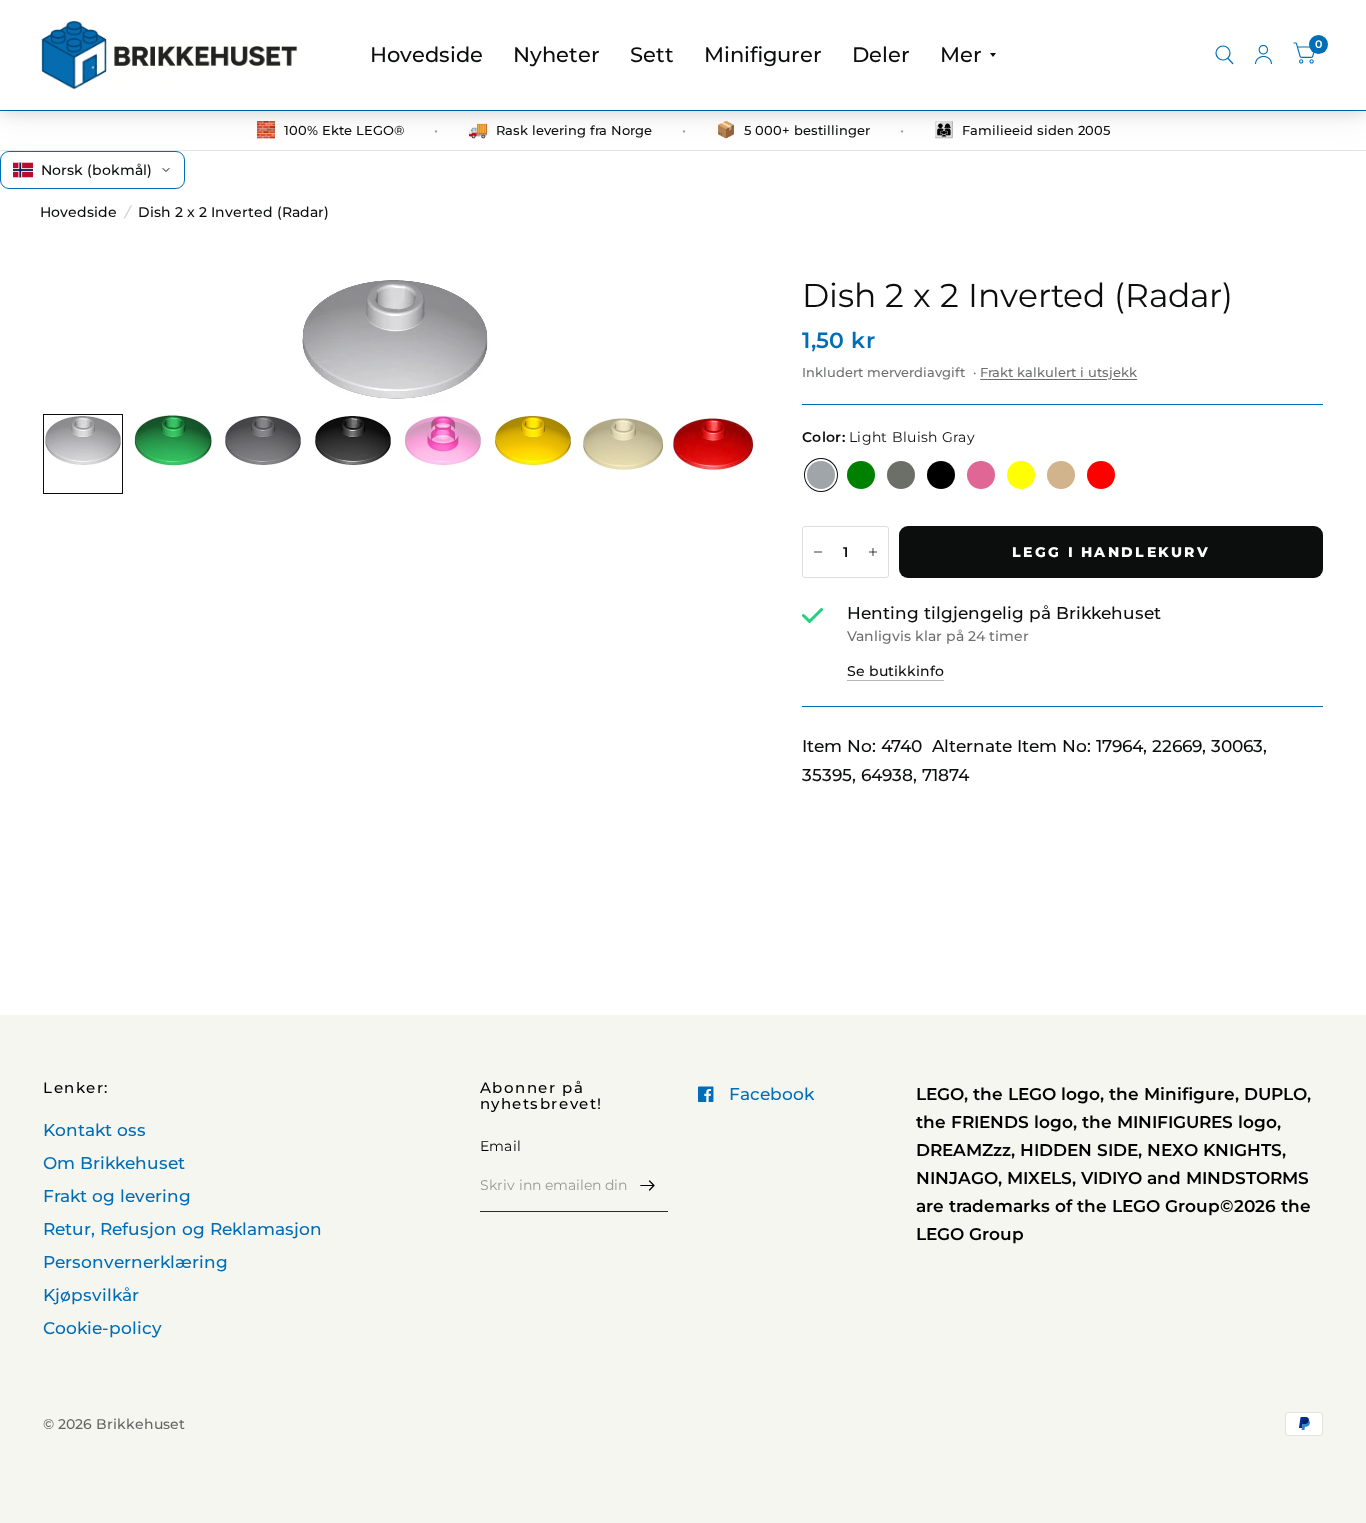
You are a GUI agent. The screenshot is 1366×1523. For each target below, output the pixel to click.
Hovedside (426, 54)
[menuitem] (426, 55)
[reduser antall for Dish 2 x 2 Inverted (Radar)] (818, 552)
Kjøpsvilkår (91, 1295)
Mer (961, 54)
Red (1101, 475)
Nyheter (556, 54)
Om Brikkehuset (114, 1163)
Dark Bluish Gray (901, 475)
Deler (881, 54)
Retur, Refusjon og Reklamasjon (182, 1229)
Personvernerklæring (135, 1262)
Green (861, 475)
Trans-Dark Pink (981, 475)
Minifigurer (763, 54)
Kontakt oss (94, 1130)
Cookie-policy (102, 1328)
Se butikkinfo (895, 671)
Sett (652, 54)
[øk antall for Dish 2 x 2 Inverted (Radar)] (873, 552)
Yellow (1021, 475)
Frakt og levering (117, 1196)
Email (500, 1146)
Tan (1061, 475)
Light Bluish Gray (821, 475)
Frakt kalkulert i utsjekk (1058, 372)
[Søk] (1224, 55)
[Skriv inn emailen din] (648, 1186)
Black (941, 475)
